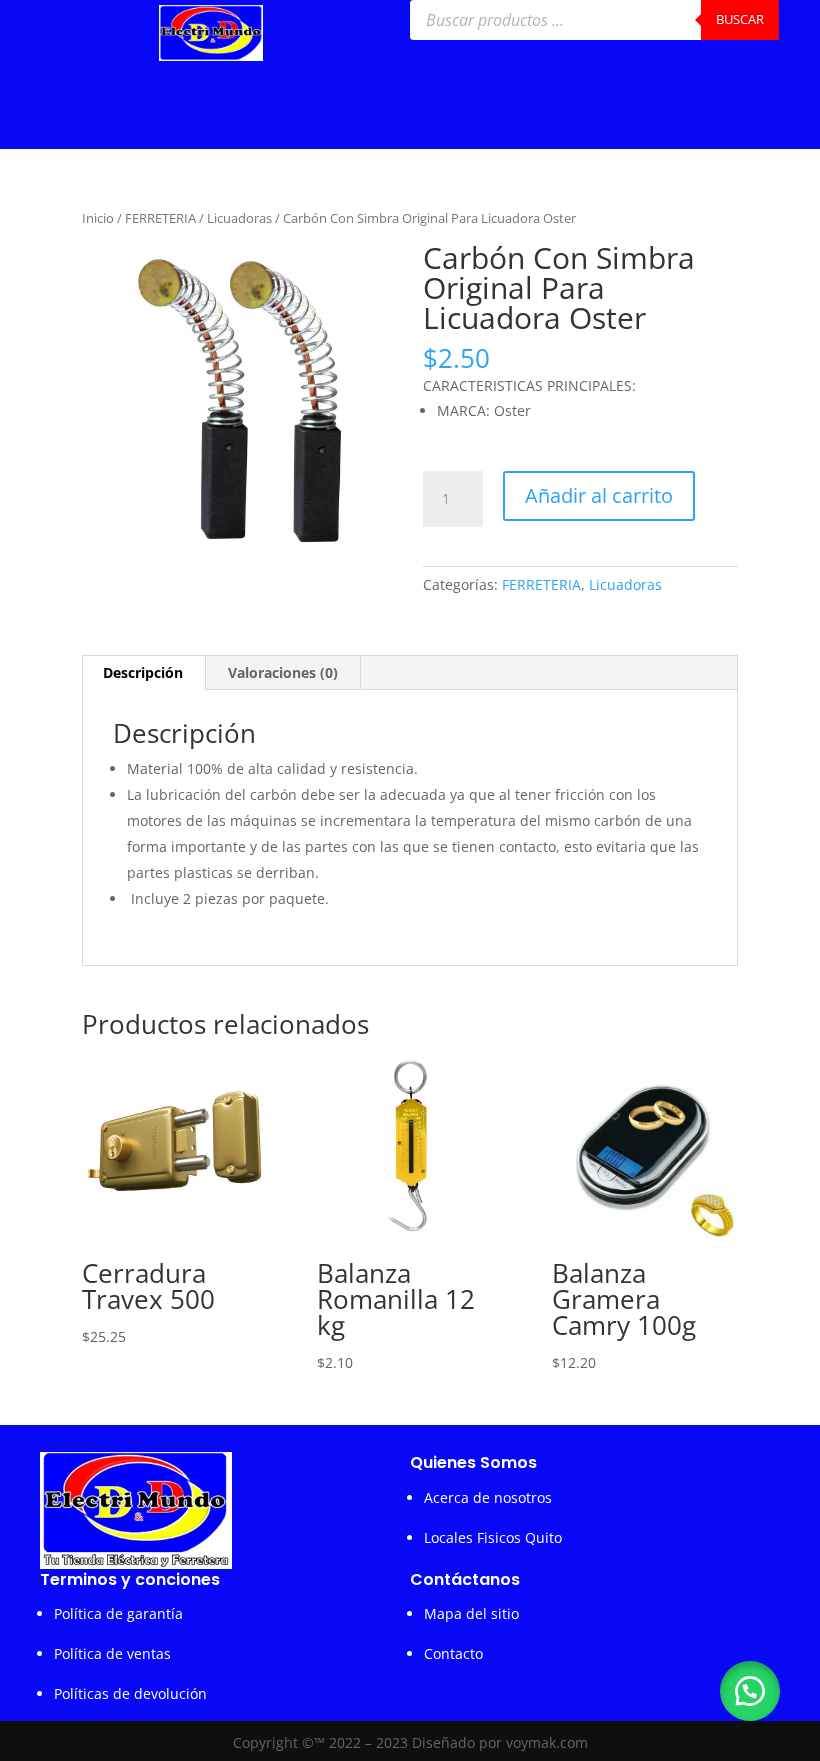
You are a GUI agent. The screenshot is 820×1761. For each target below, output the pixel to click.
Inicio (98, 218)
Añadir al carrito (599, 495)
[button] (750, 1691)
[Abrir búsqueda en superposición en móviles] (594, 20)
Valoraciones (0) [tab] (283, 672)
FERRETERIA (160, 218)
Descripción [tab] (143, 672)
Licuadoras (239, 218)
